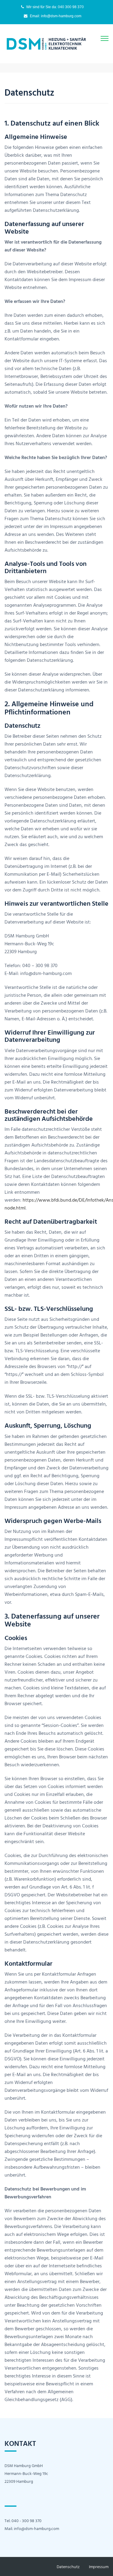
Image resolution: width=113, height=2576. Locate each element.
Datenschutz (68, 2566)
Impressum (99, 2566)
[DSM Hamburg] (47, 43)
